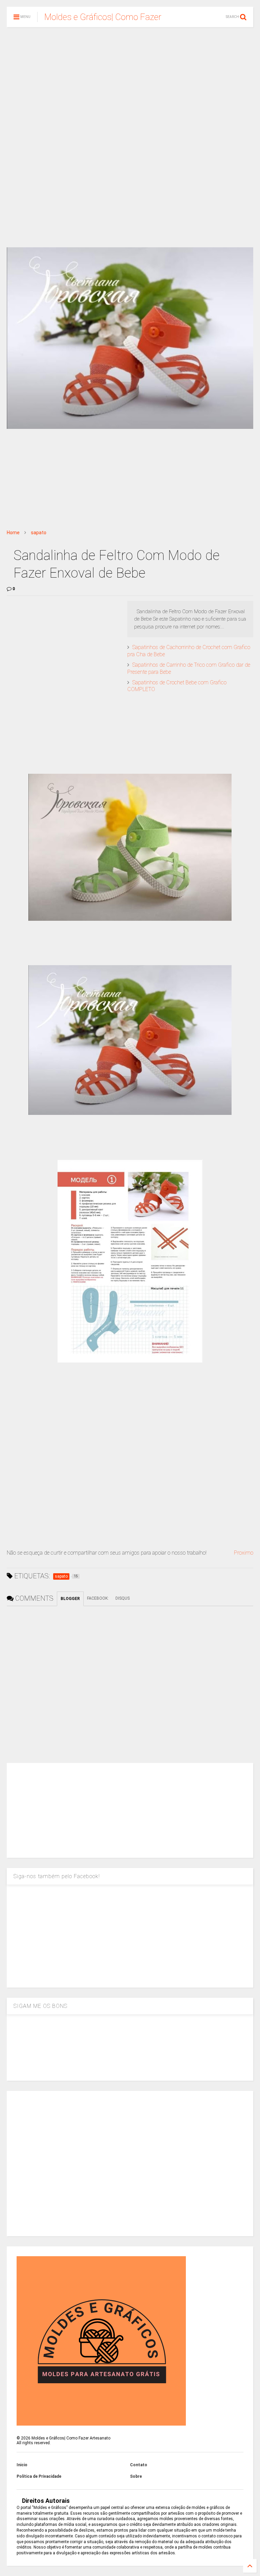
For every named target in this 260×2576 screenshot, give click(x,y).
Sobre (136, 2476)
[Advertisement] (130, 85)
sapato (39, 533)
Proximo (244, 1553)
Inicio (22, 2465)
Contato (139, 2465)
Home (13, 533)
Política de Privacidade (39, 2476)
